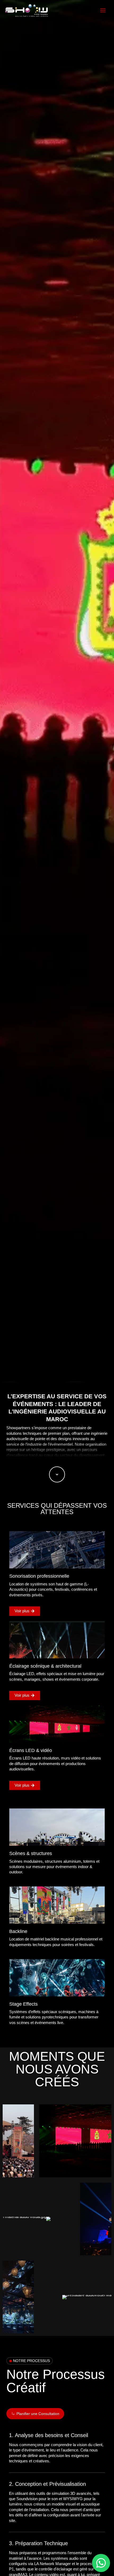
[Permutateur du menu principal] (103, 10)
